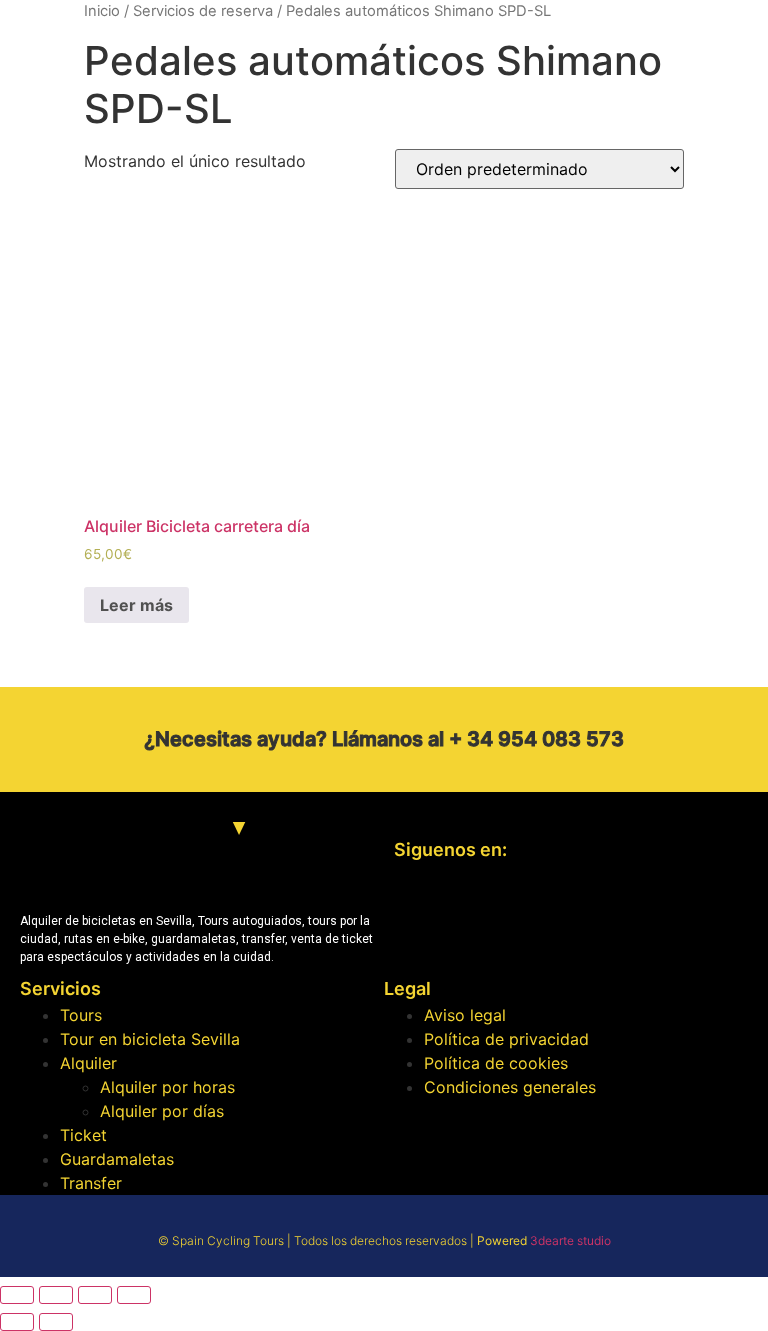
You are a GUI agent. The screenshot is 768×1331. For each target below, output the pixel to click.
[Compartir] (56, 1295)
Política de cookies (496, 1063)
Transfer (91, 1183)
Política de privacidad (506, 1039)
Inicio (102, 11)
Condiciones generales (510, 1087)
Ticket (83, 1135)
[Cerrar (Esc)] (17, 1295)
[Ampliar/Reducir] (134, 1295)
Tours (81, 1015)
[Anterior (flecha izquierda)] (17, 1322)
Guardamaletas (117, 1159)
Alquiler (88, 1063)
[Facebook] (419, 919)
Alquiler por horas (167, 1087)
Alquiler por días (162, 1111)
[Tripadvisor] (539, 919)
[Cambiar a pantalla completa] (95, 1295)
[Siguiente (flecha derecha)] (56, 1322)
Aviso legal (465, 1015)
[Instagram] (479, 919)
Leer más (136, 605)
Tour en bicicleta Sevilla (150, 1039)
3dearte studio (570, 1240)
